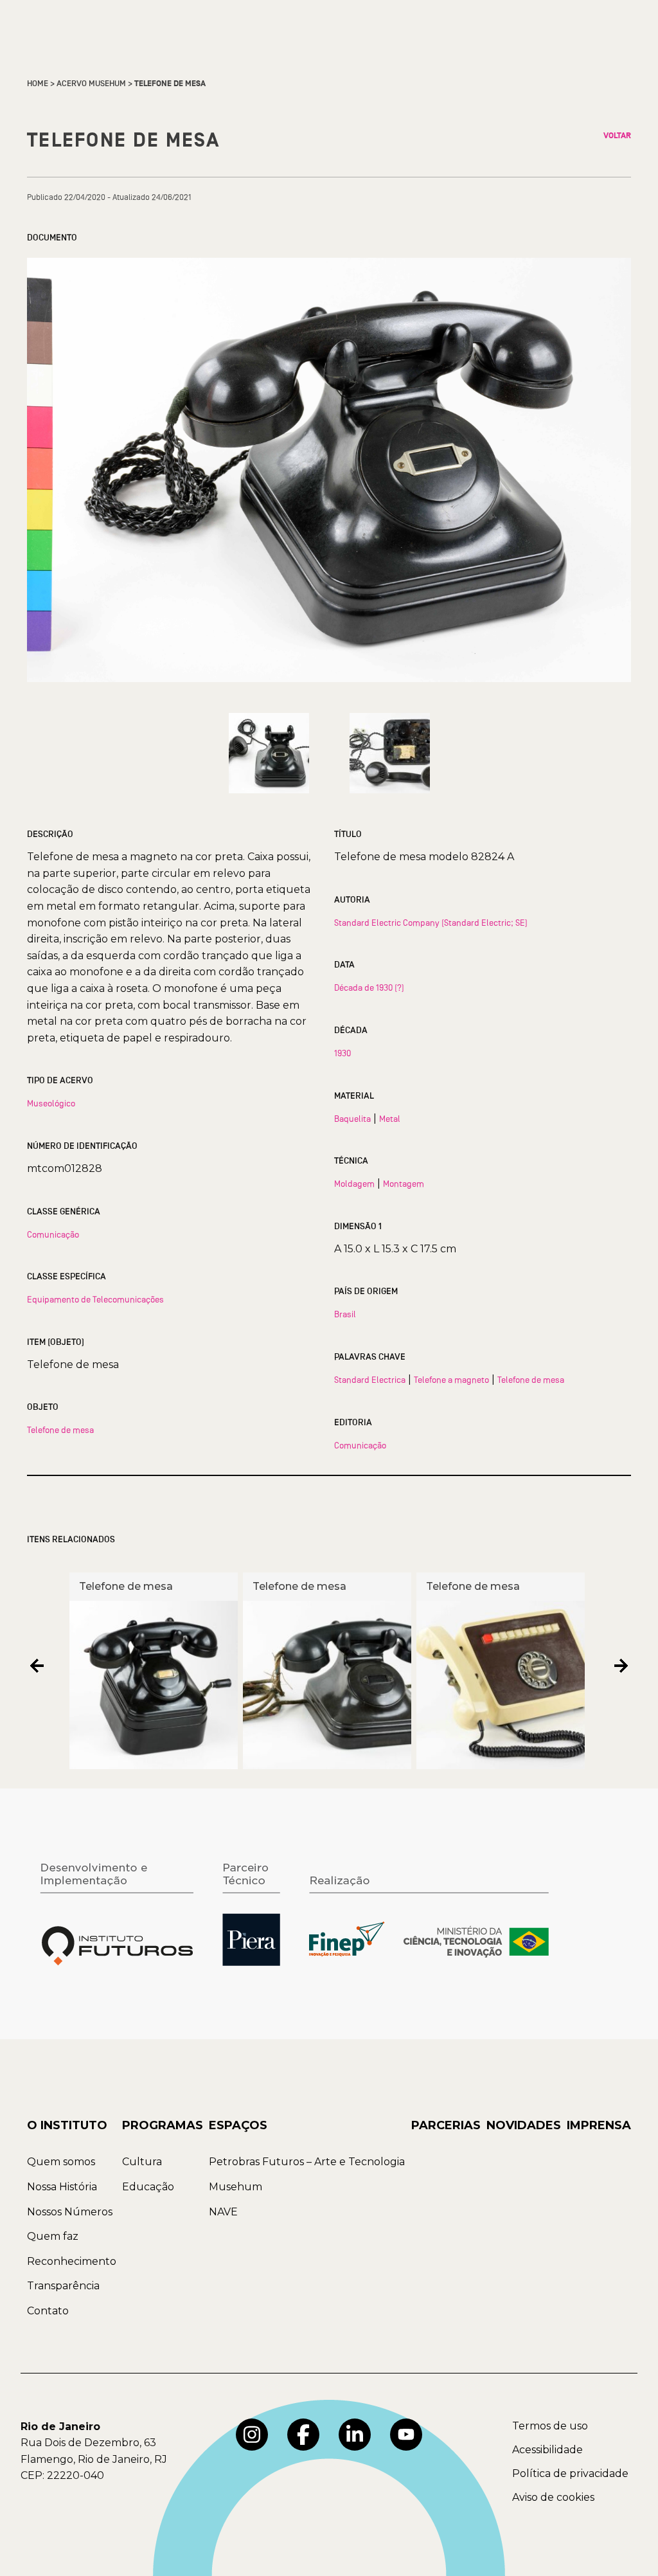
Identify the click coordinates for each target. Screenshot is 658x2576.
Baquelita (352, 1119)
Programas (163, 2125)
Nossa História (62, 2187)
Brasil (345, 1314)
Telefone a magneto (451, 1380)
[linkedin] (355, 2435)
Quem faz (53, 2236)
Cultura (142, 2162)
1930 (342, 1053)
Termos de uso (550, 2426)
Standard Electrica (370, 1380)
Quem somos (61, 2162)
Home (38, 84)
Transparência (63, 2286)
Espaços (238, 2125)
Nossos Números (70, 2212)
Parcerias (446, 2125)
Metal (390, 1119)
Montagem (404, 1184)
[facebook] (303, 2435)
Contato (48, 2311)
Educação (148, 2187)
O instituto (67, 2125)
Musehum (236, 2187)
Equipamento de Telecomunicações (95, 1299)
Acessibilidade (547, 2450)
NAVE (223, 2212)
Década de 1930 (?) (369, 987)
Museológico (51, 1103)
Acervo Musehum (91, 84)
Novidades (524, 2125)
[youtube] (406, 2435)
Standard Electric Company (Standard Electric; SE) (431, 923)
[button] (37, 1666)
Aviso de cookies (553, 2497)
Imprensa (599, 2125)
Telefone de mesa (60, 1430)
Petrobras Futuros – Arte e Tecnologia (307, 2162)
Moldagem (354, 1184)
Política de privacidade (570, 2473)
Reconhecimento (72, 2261)
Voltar (617, 136)
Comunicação (53, 1234)
